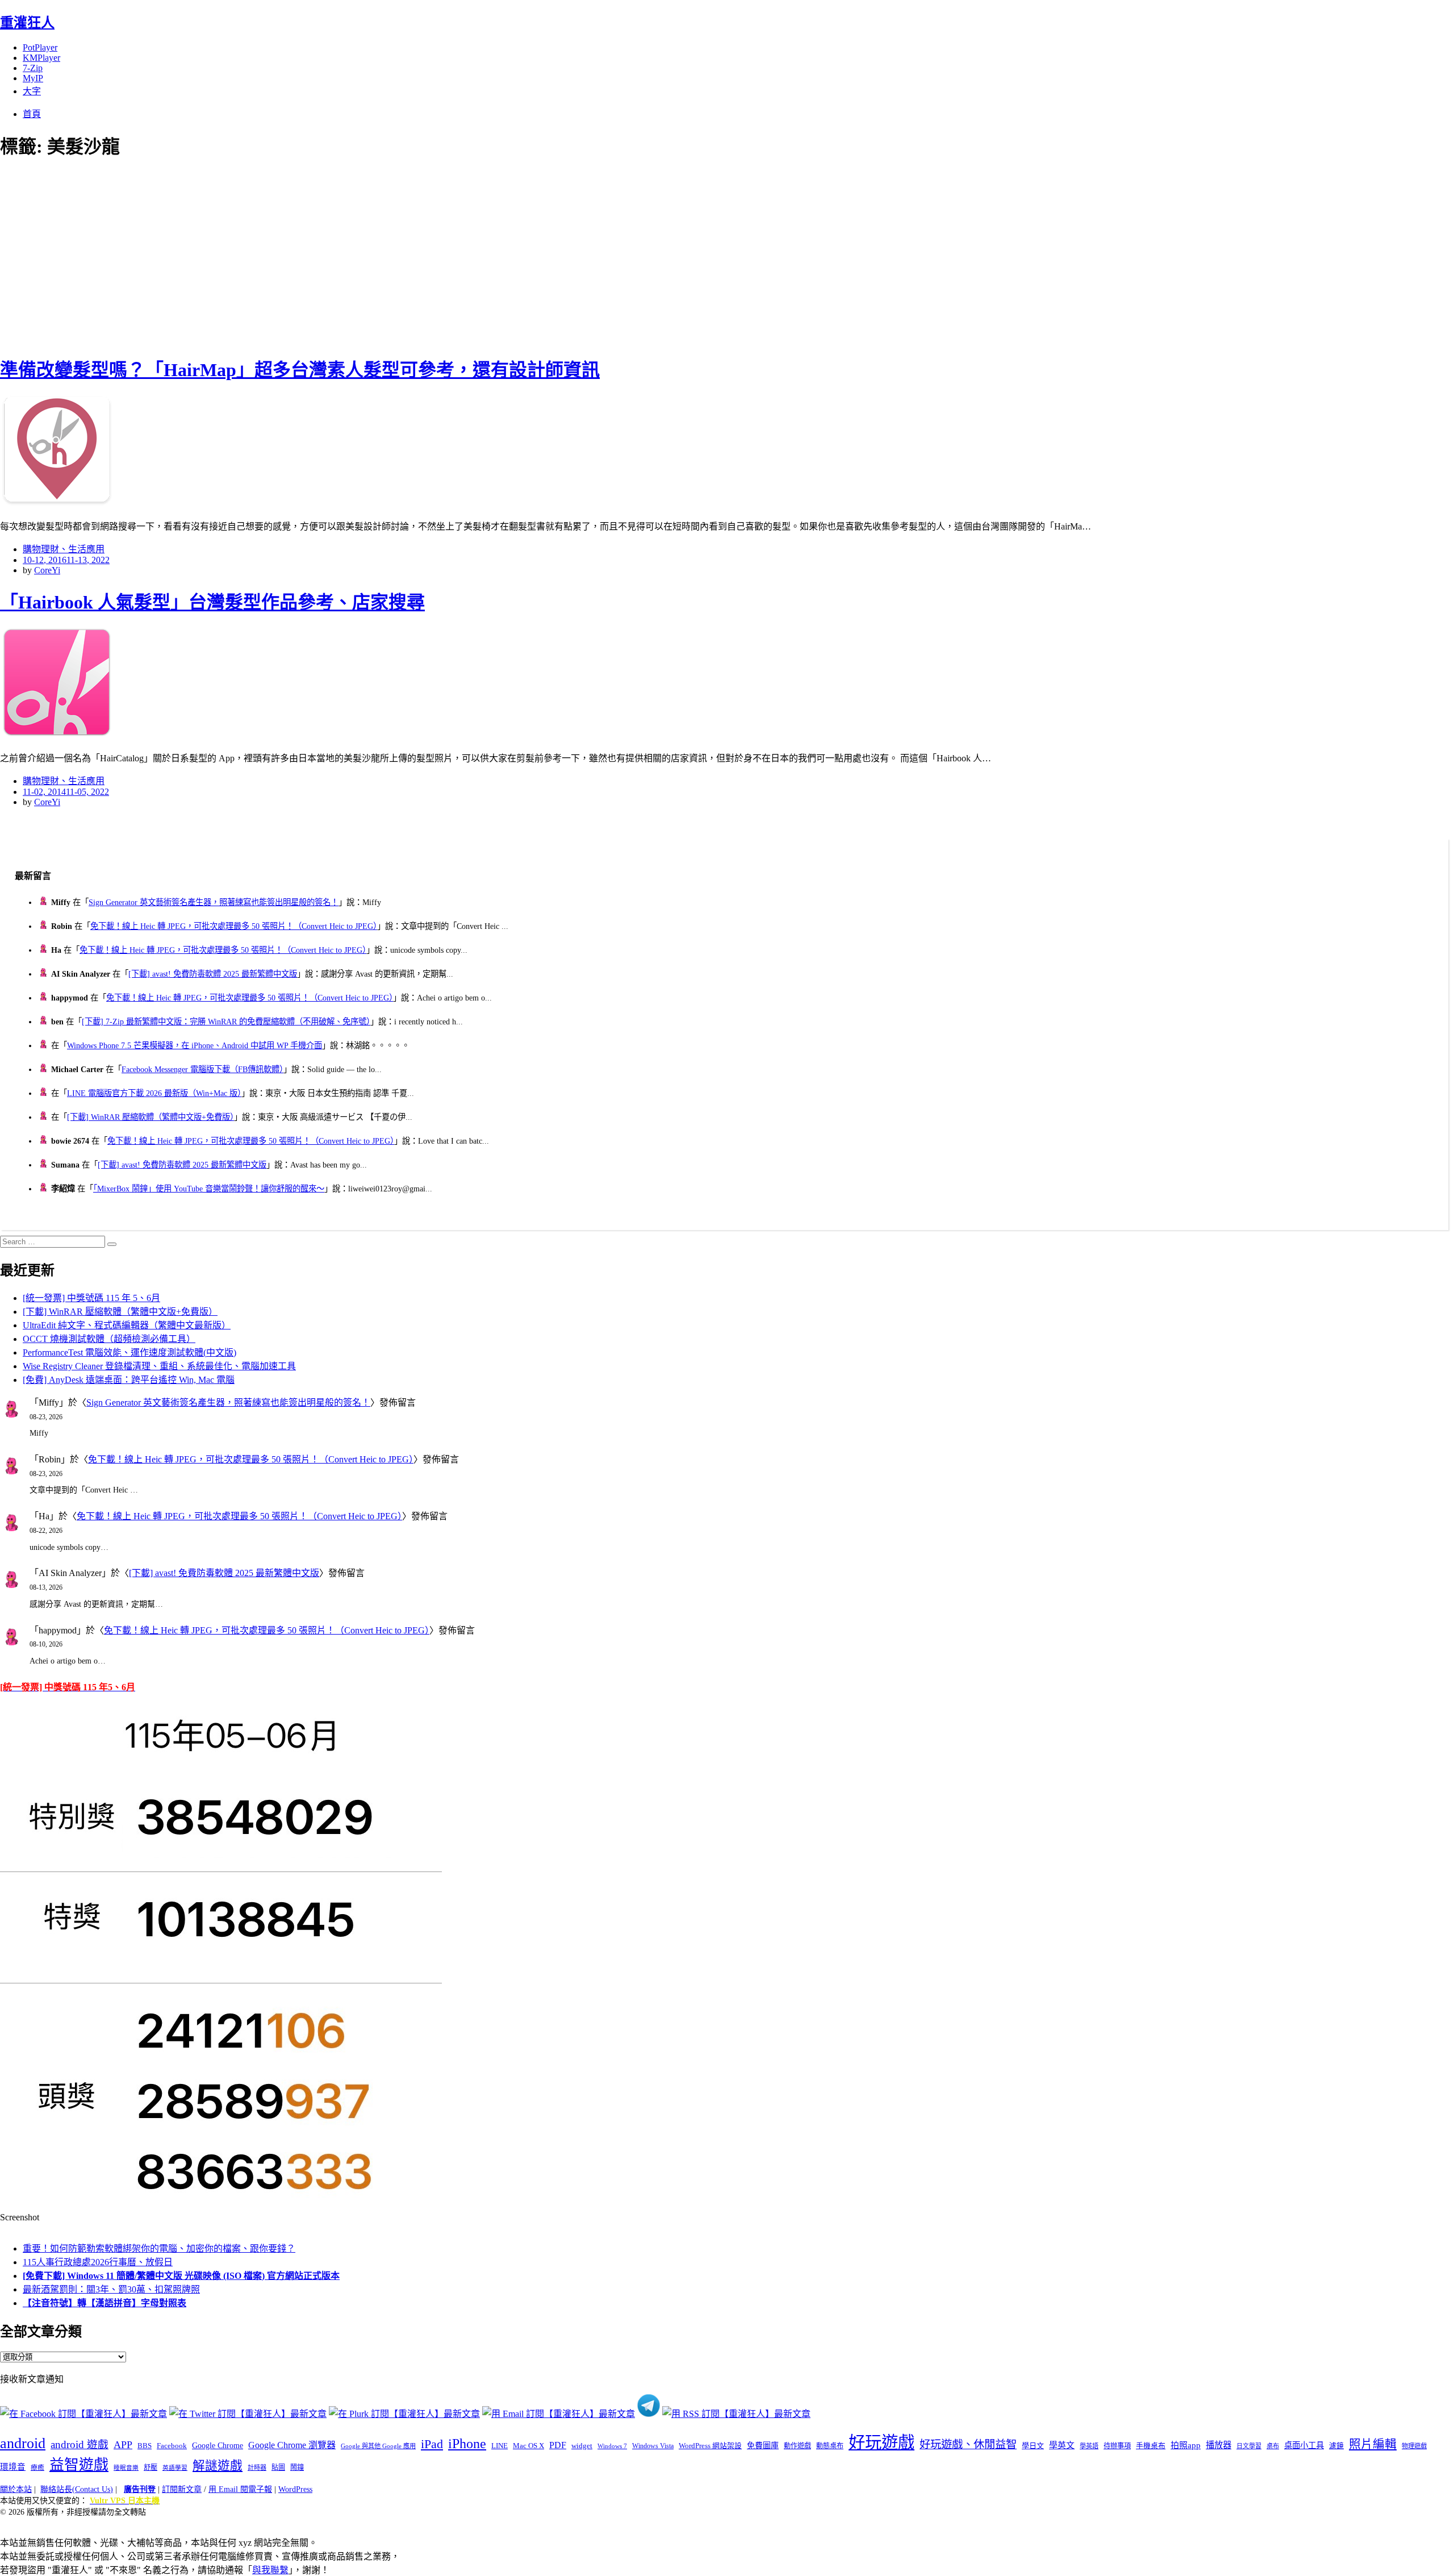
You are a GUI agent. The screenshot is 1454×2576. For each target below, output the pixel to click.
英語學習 (175, 2468)
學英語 (1089, 2446)
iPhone (467, 2444)
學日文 (1033, 2446)
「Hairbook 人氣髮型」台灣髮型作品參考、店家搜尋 (212, 602)
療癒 (37, 2467)
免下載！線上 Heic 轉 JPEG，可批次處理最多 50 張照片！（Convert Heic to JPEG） (234, 926)
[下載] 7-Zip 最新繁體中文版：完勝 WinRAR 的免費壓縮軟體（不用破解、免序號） (226, 1022)
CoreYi (47, 570)
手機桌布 (1151, 2446)
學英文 (1062, 2445)
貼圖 (278, 2467)
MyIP (33, 78)
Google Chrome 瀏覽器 (292, 2445)
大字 (32, 91)
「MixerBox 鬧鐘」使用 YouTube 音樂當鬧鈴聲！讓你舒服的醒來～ (209, 1189)
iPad (432, 2444)
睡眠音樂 (126, 2468)
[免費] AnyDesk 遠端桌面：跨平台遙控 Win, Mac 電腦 (129, 1380)
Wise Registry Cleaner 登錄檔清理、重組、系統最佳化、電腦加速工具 (159, 1366)
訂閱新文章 (182, 2489)
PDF (558, 2445)
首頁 (32, 114)
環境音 (13, 2467)
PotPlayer (40, 47)
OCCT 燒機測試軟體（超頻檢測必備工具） (109, 1339)
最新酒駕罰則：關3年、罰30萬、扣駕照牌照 (111, 2289)
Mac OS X (528, 2446)
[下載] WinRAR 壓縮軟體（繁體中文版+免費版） (151, 1117)
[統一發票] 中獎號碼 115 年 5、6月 (91, 1298)
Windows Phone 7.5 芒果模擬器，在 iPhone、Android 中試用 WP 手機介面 (195, 1045)
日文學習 (1249, 2446)
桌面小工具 (1304, 2445)
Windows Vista (653, 2446)
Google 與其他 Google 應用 (378, 2446)
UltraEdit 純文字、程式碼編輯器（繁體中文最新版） (127, 1325)
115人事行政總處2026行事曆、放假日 (98, 2262)
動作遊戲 (797, 2446)
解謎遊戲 (218, 2466)
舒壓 (151, 2467)
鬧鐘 (297, 2467)
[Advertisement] (204, 256)
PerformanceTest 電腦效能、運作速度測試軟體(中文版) (129, 1352)
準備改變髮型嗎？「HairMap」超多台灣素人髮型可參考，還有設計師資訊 (300, 370)
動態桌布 (830, 2446)
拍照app (1186, 2445)
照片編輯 (1373, 2444)
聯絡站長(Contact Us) (77, 2489)
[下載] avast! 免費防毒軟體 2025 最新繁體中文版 (213, 974)
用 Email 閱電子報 (240, 2489)
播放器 (1219, 2445)
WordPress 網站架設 (710, 2446)
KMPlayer (41, 58)
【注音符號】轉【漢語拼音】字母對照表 (105, 2303)
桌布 (1273, 2446)
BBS (145, 2446)
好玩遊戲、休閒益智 (968, 2444)
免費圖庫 (763, 2445)
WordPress (295, 2489)
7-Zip (33, 68)
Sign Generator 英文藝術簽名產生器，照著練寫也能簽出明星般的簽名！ (214, 902)
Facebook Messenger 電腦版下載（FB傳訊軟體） (202, 1069)
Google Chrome (218, 2445)
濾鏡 (1336, 2446)
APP (123, 2445)
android (23, 2443)
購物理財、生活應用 (64, 549)
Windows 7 (612, 2446)
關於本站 (16, 2489)
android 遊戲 (80, 2444)
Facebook (172, 2446)
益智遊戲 (79, 2465)
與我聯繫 (270, 2570)
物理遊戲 (1414, 2446)
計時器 (257, 2467)
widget (582, 2446)
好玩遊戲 (881, 2442)
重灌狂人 (27, 23)
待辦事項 (1117, 2446)
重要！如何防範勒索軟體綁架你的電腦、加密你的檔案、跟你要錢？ (159, 2248)
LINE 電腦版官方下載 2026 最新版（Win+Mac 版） (154, 1093)
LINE (500, 2446)
